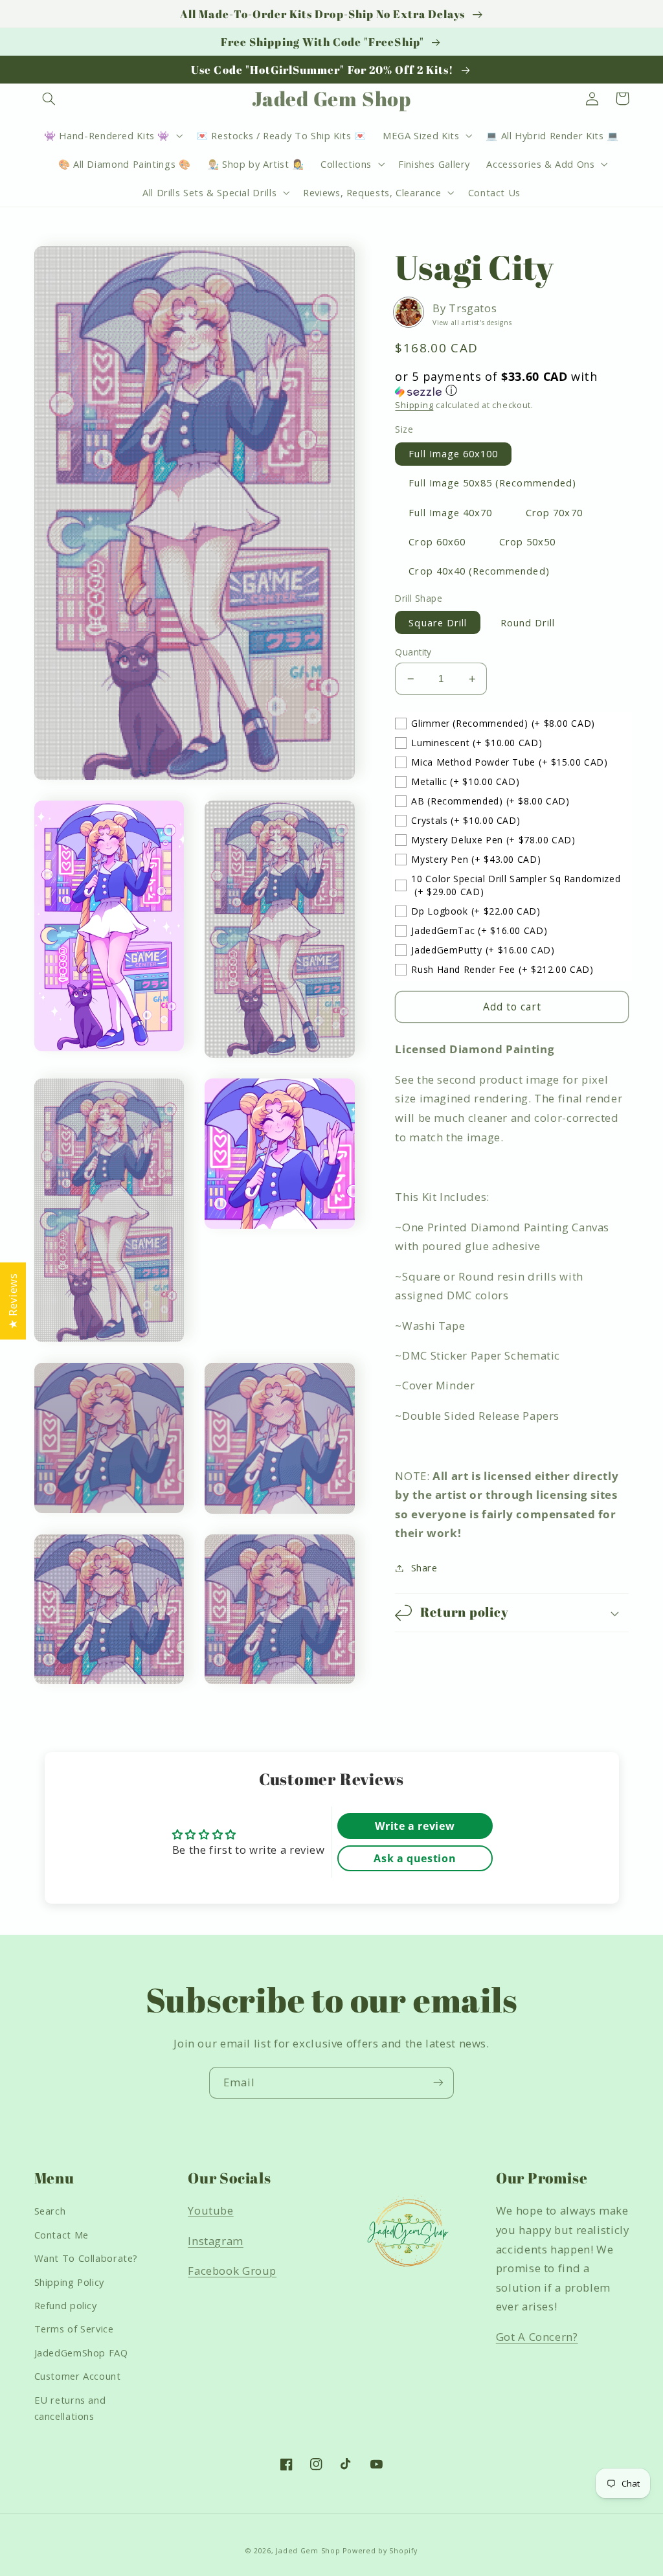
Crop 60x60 (437, 541)
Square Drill (438, 622)
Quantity (413, 652)
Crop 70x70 (554, 512)
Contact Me (62, 2235)
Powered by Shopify (380, 2551)
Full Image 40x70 (450, 512)
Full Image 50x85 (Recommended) (492, 483)
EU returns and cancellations (70, 2408)
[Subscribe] (438, 2083)
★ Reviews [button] (13, 1301)
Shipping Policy (69, 2282)
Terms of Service (74, 2329)
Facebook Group (232, 2271)
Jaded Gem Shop (308, 2551)
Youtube (210, 2210)
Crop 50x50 (528, 541)
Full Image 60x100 (453, 453)
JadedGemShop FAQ (81, 2353)
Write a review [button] (415, 1826)
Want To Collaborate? (86, 2258)
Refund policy (66, 2305)
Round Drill (528, 622)
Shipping (414, 405)
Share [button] (424, 1567)
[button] (49, 98)
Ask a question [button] (415, 1858)
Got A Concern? (537, 2337)
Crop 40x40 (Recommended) (479, 571)
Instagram (216, 2241)
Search (50, 2211)
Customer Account (78, 2376)
